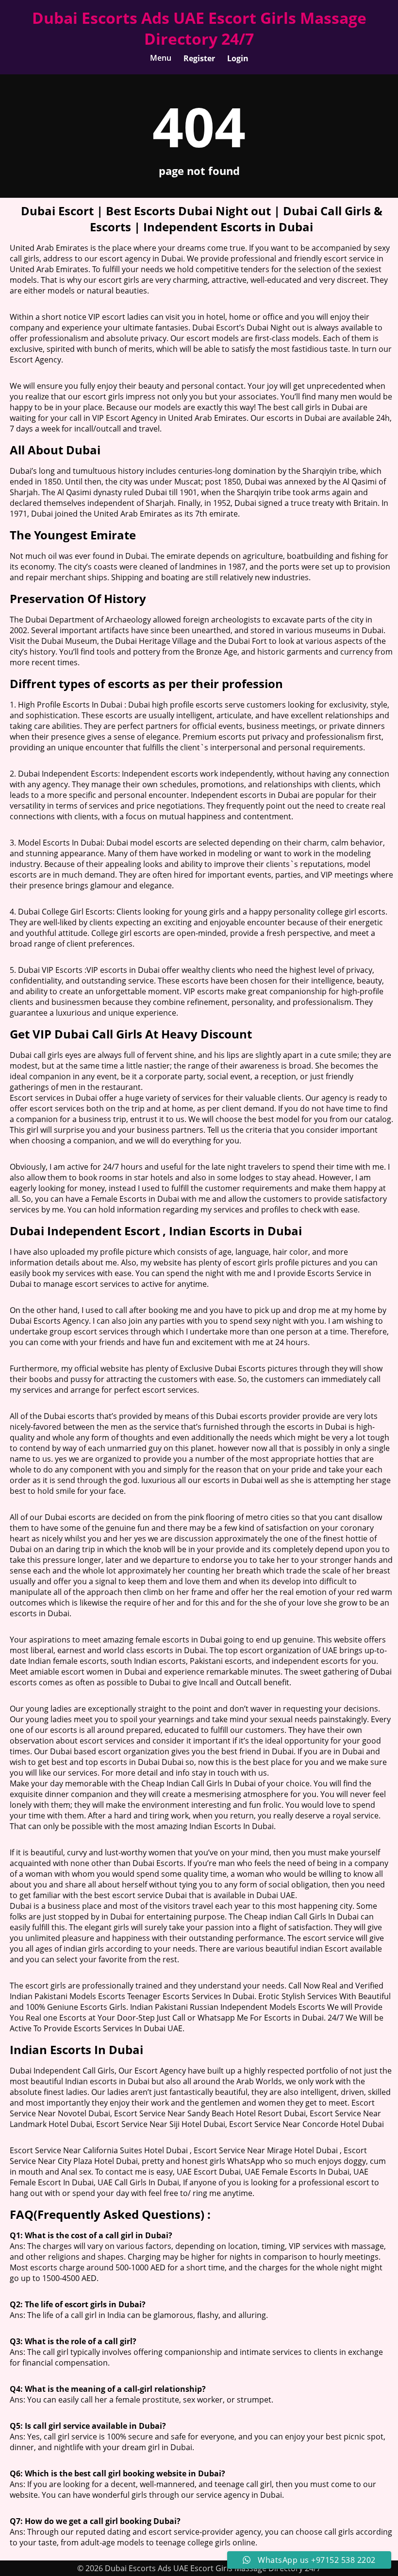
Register (199, 58)
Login (238, 58)
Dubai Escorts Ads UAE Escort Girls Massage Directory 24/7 (199, 28)
